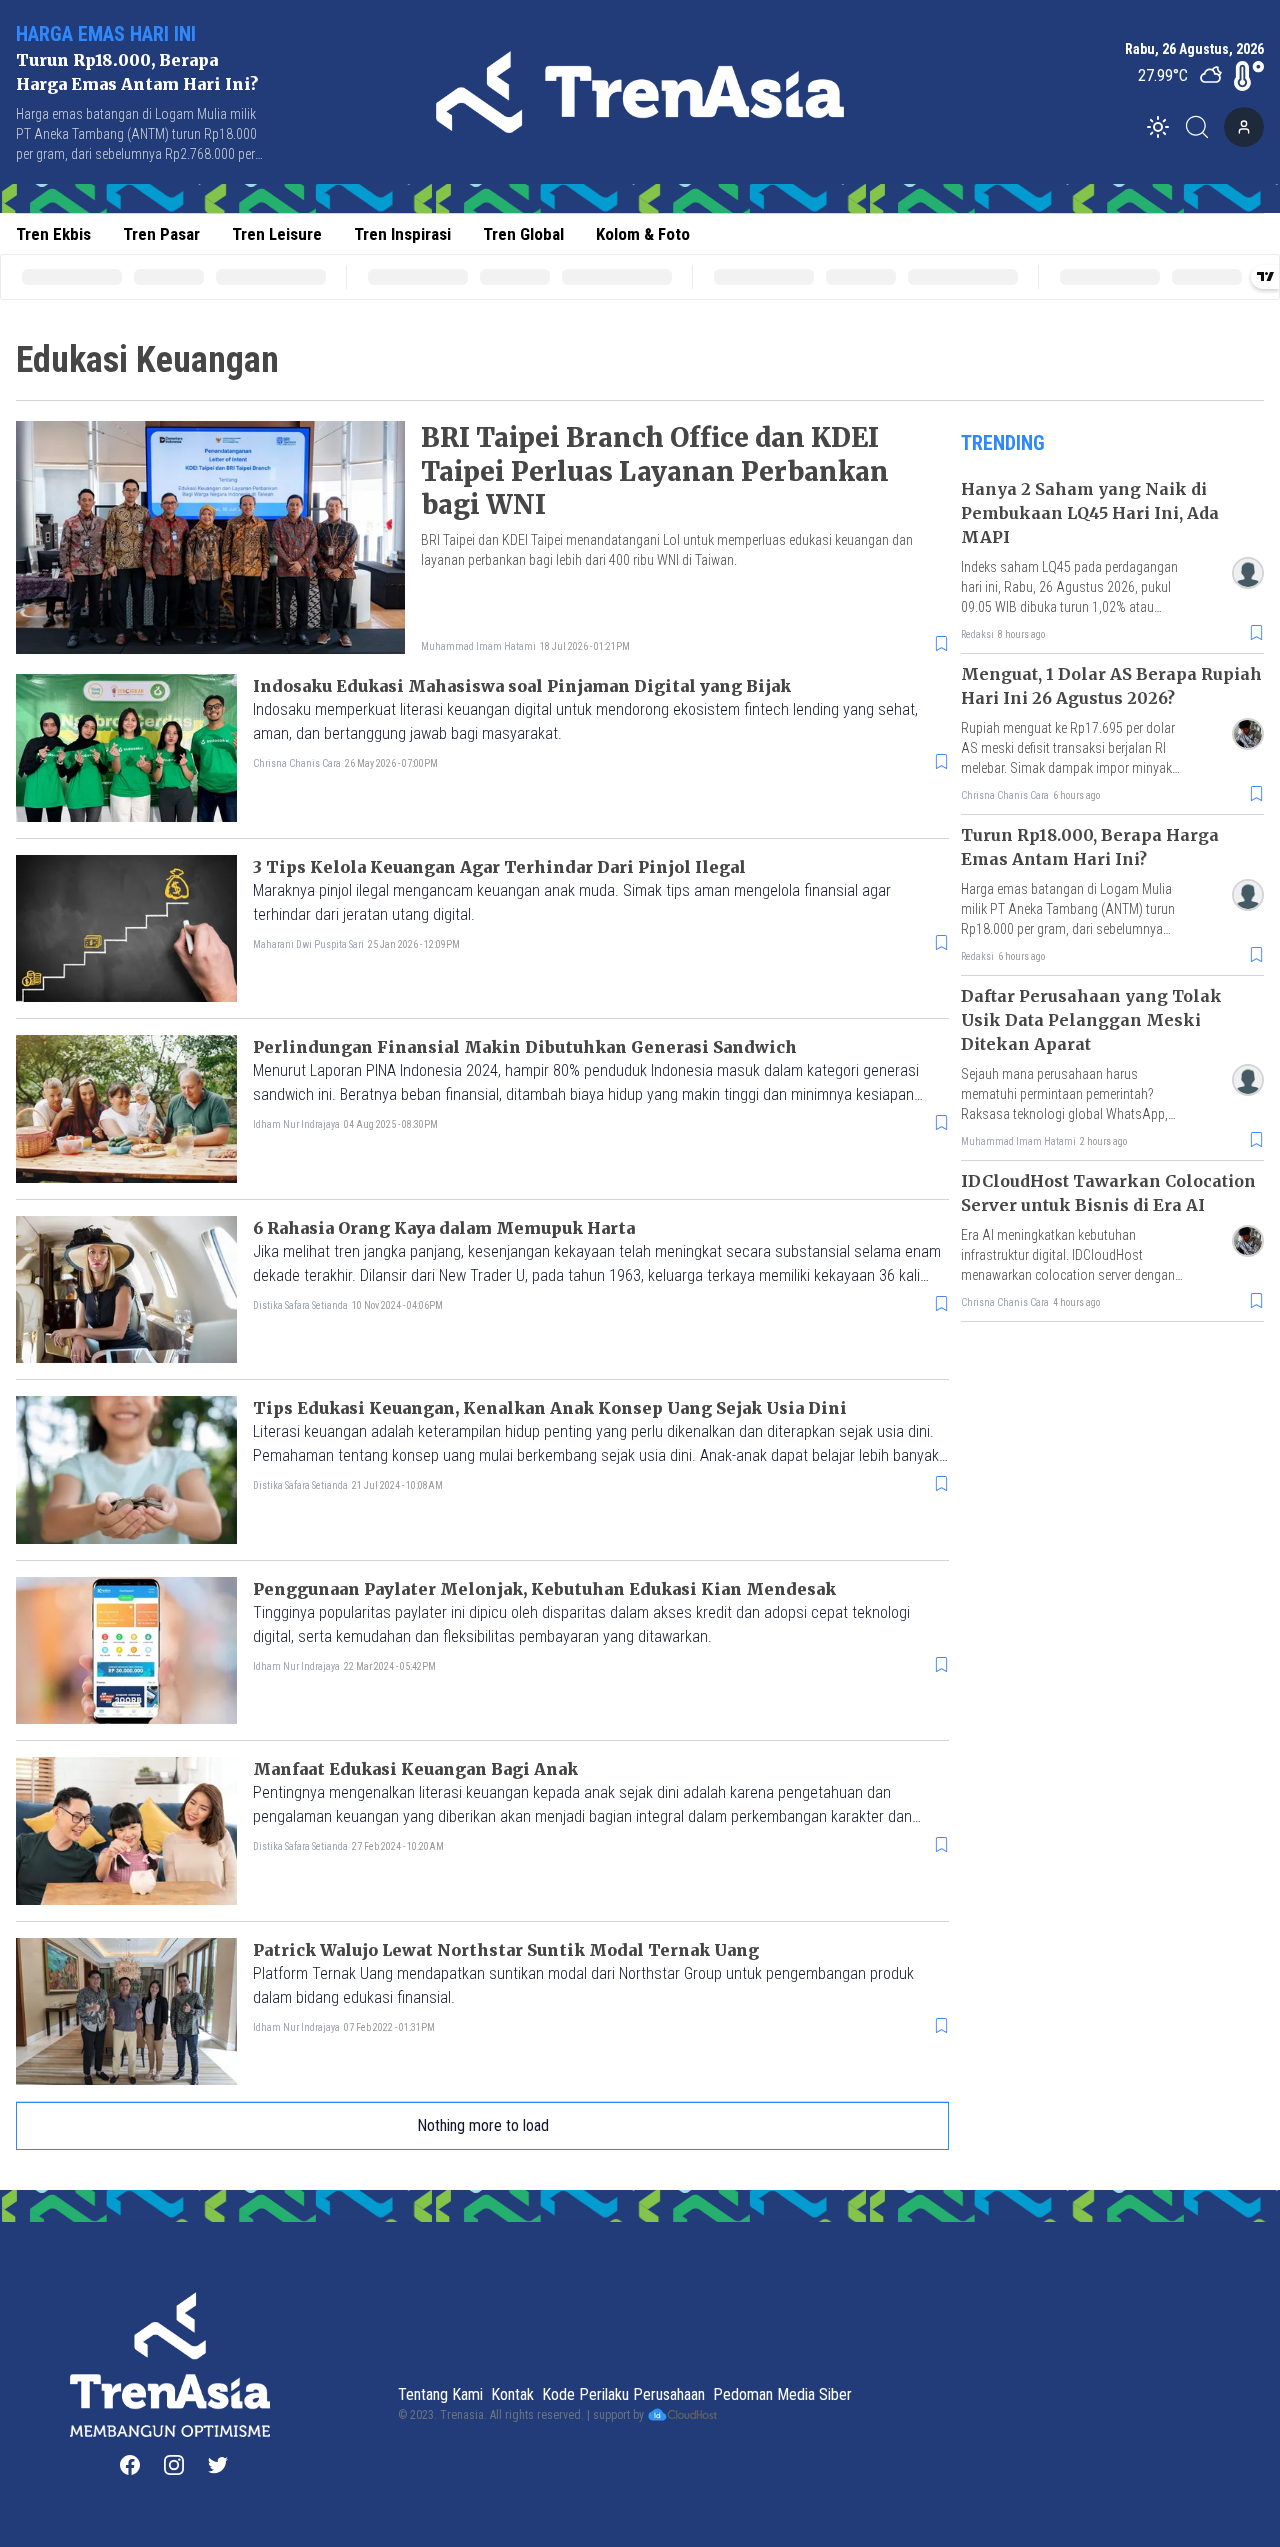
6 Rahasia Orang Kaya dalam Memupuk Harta (444, 1228)
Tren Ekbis (53, 234)
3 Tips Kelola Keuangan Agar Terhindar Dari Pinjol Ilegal (499, 867)
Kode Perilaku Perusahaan (623, 2394)
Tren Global (523, 234)
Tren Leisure (277, 234)
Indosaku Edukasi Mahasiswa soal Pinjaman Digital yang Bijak (522, 686)
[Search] (1203, 127)
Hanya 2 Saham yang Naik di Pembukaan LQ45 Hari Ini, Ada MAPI (1090, 513)
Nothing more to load (483, 2125)
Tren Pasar (161, 234)
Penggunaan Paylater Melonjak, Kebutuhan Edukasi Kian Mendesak (544, 1589)
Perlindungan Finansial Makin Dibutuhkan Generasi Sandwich (525, 1047)
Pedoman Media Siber (782, 2394)
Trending (1003, 443)
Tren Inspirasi (402, 234)
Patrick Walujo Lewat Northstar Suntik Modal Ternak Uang (506, 1950)
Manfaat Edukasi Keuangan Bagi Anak (415, 1769)
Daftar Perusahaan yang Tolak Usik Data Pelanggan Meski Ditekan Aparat (1091, 1020)
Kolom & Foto (643, 234)
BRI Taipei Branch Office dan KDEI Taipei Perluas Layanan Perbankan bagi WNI (655, 471)
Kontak (512, 2394)
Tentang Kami (440, 2394)
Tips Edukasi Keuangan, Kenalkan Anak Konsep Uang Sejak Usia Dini (550, 1408)
